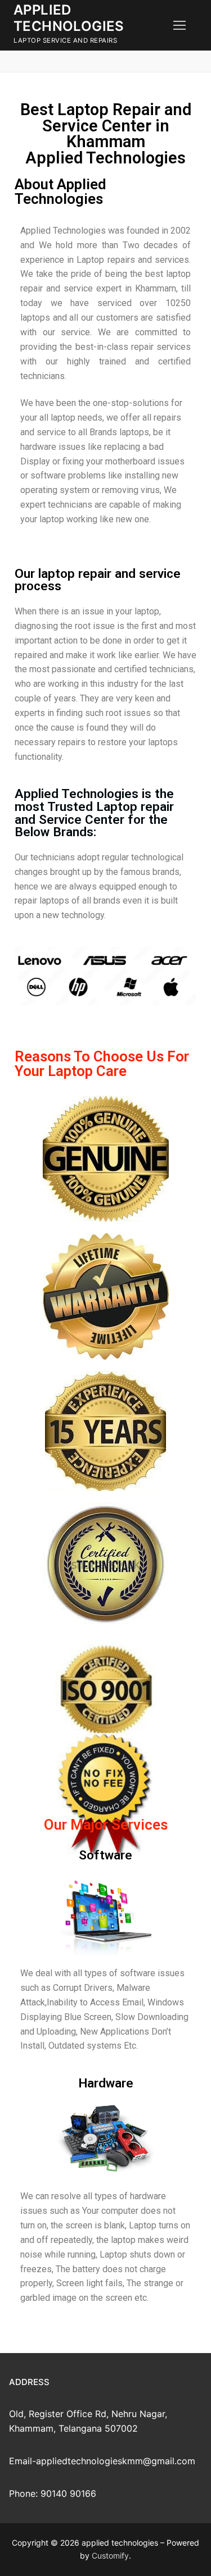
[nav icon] (179, 25)
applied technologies (69, 18)
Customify (110, 2556)
